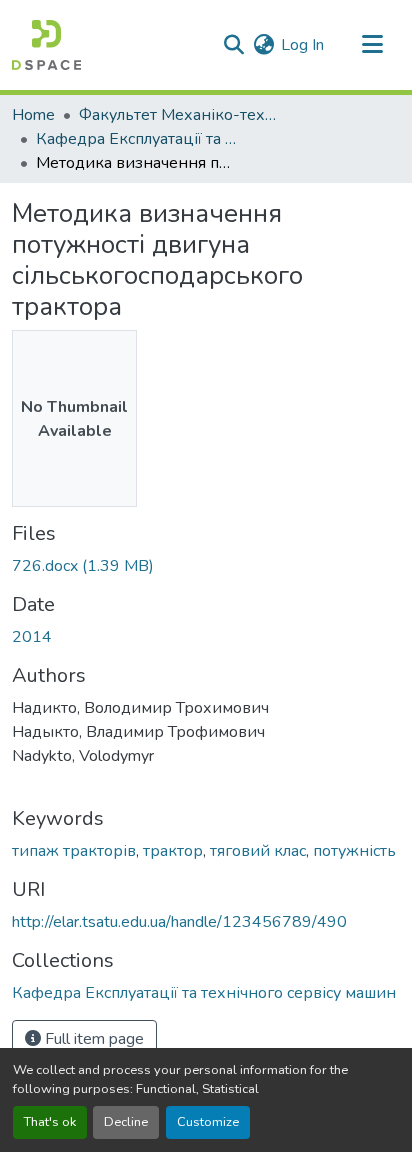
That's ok (50, 1122)
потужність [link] (354, 851)
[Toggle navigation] (372, 45)
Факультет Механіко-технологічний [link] (179, 115)
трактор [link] (173, 851)
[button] (46, 45)
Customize (208, 1122)
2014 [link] (32, 637)
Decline (126, 1122)
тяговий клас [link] (258, 851)
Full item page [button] (92, 1039)
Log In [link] (302, 45)
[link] (206, 566)
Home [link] (33, 115)
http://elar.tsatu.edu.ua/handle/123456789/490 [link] (179, 922)
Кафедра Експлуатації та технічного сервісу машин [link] (136, 139)
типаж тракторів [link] (74, 851)
